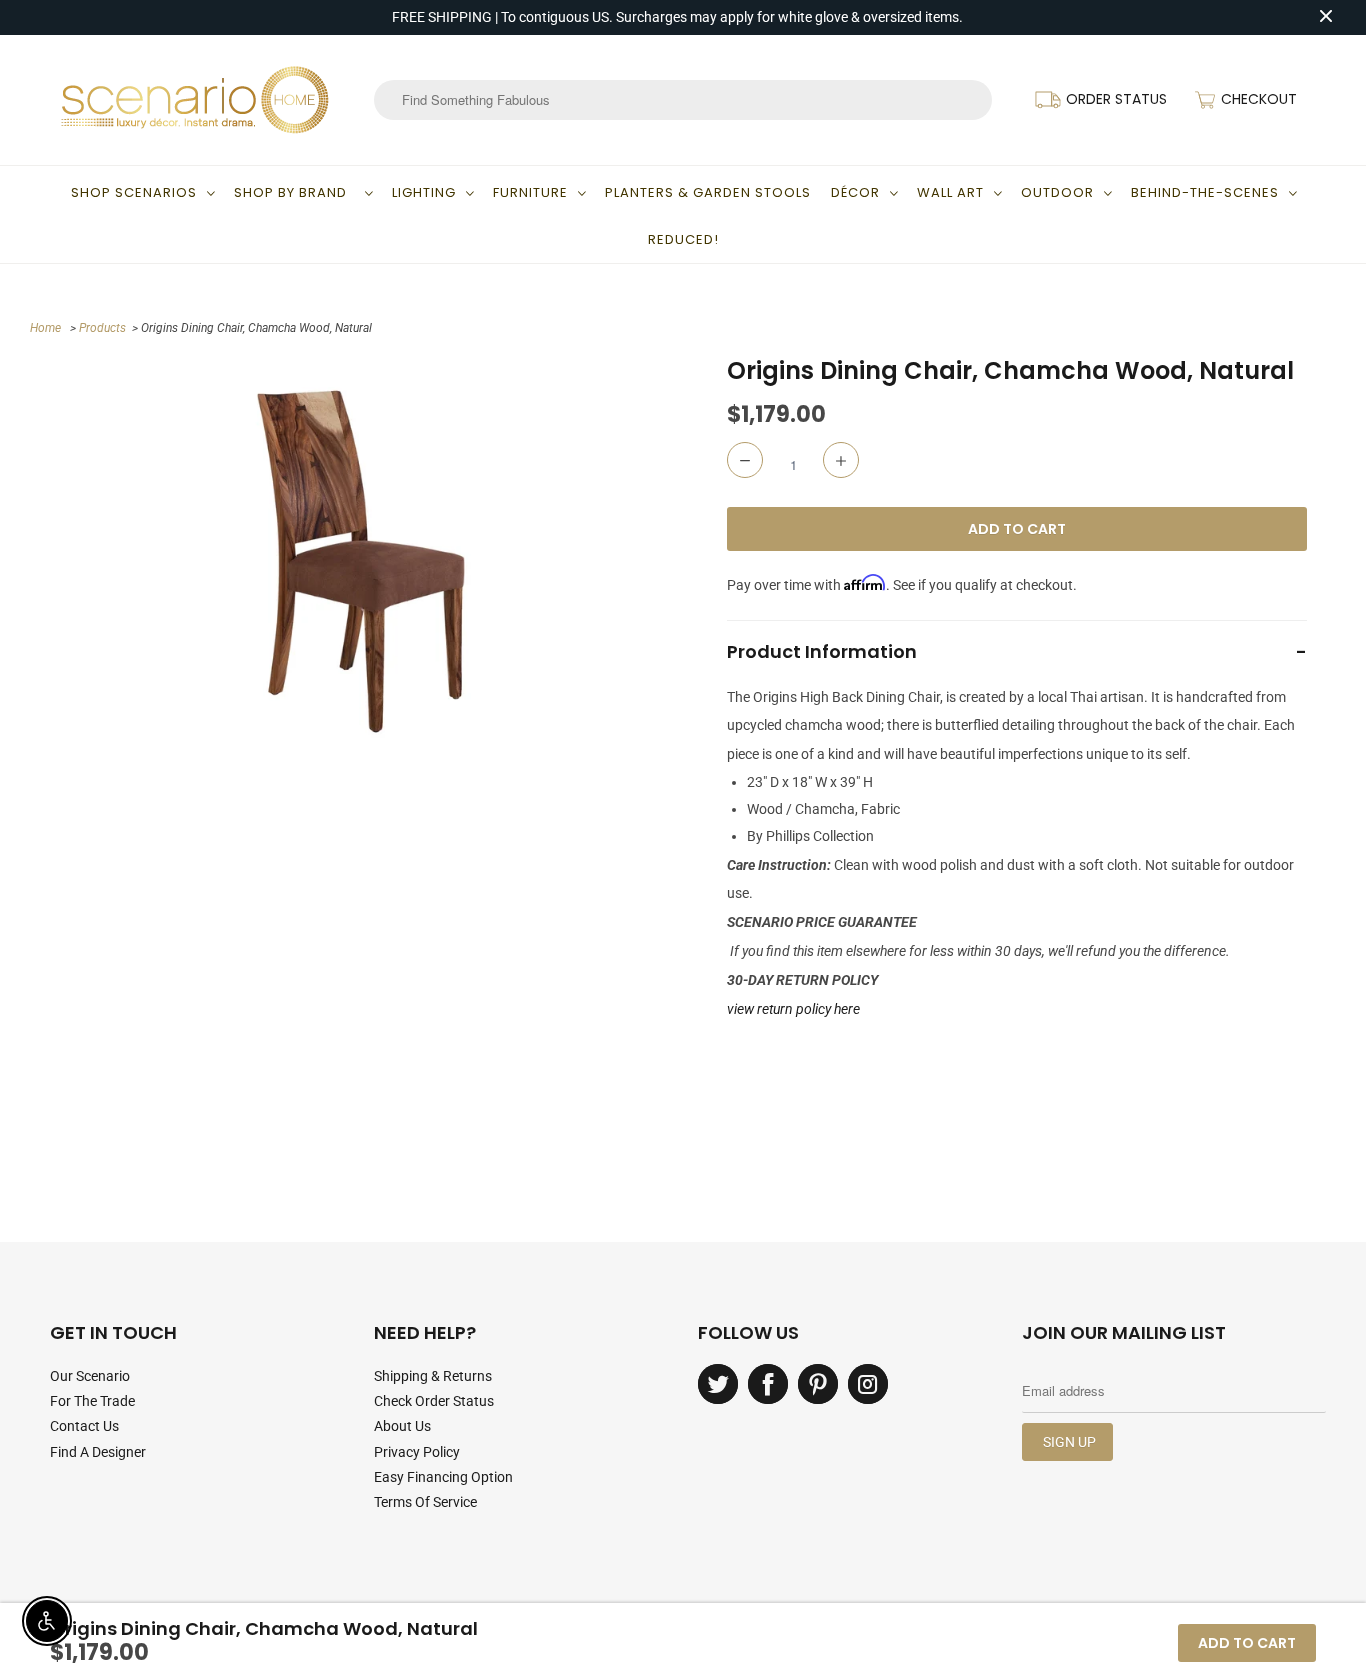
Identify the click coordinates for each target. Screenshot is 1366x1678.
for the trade (92, 1401)
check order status (434, 1401)
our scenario (90, 1376)
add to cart (1247, 1643)
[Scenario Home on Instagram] (868, 1384)
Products (102, 328)
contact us (84, 1426)
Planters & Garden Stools (708, 192)
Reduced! (683, 239)
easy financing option (443, 1477)
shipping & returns (433, 1376)
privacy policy (417, 1452)
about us (402, 1426)
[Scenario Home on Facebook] (768, 1384)
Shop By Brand (294, 192)
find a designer (98, 1452)
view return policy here (793, 1009)
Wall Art (950, 192)
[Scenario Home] (195, 100)
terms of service (425, 1502)
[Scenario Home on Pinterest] (818, 1384)
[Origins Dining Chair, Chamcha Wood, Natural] (359, 561)
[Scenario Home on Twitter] (718, 1384)
